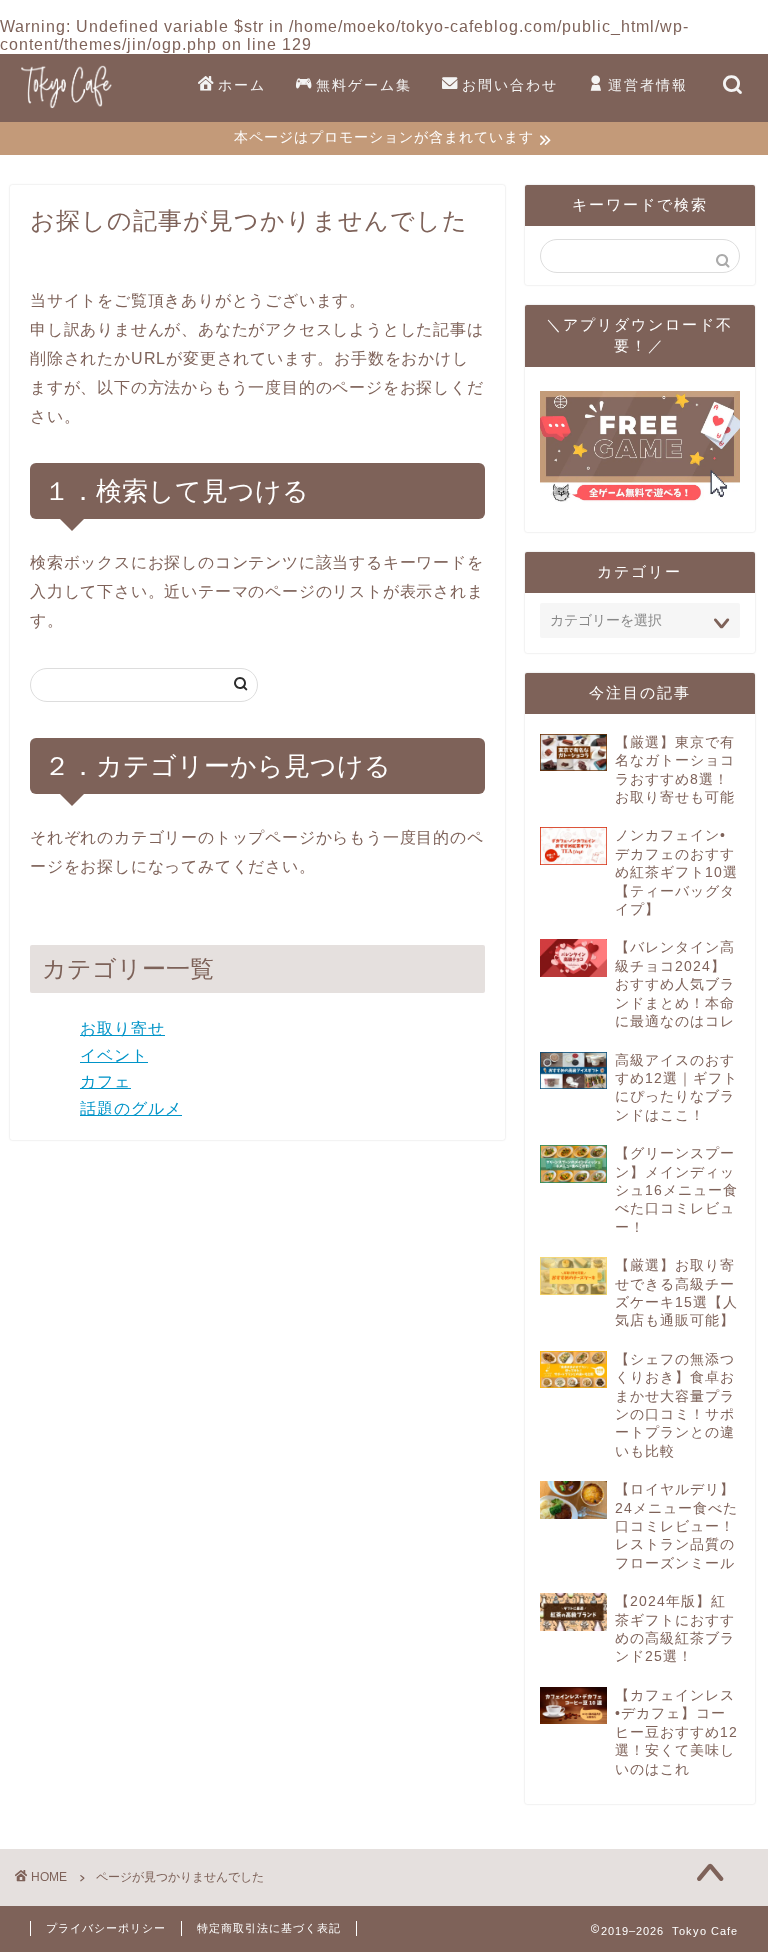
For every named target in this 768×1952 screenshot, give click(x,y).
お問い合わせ (510, 85)
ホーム (242, 85)
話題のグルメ (131, 1108)
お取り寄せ (122, 1028)
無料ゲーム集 (364, 85)
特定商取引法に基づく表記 (269, 1928)
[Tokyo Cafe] (66, 107)
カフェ (105, 1081)
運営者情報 (648, 85)
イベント (114, 1055)
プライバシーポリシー (106, 1928)
